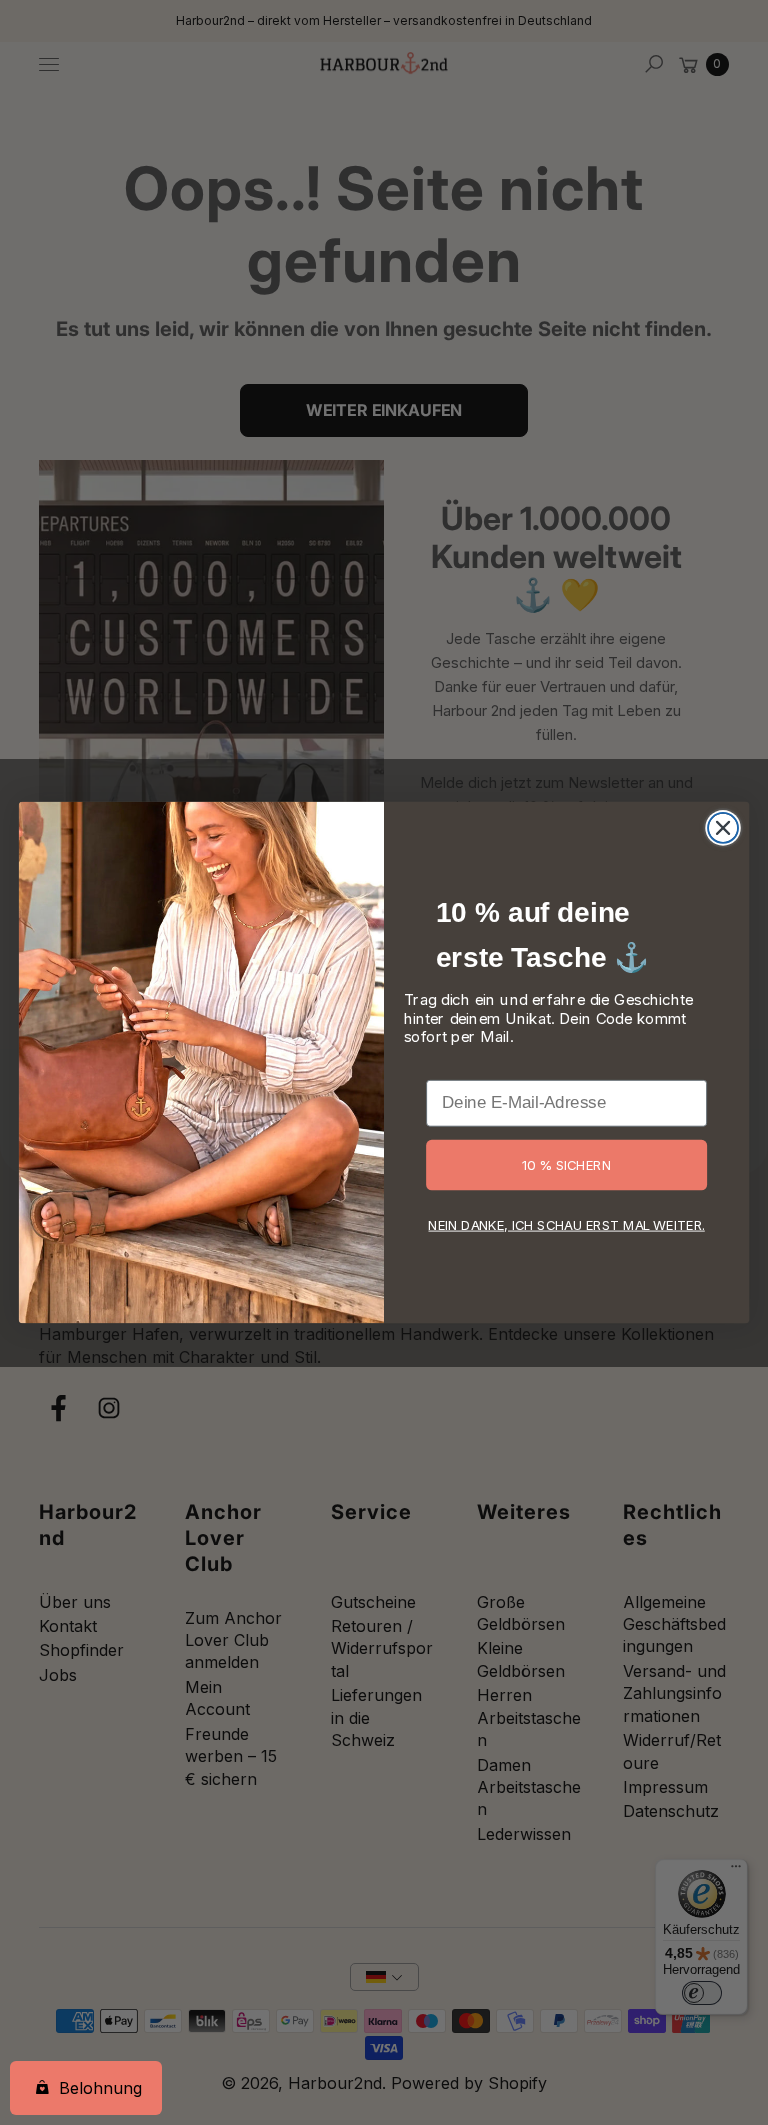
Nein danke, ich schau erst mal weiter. (566, 1224)
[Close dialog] (723, 828)
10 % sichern (566, 1164)
